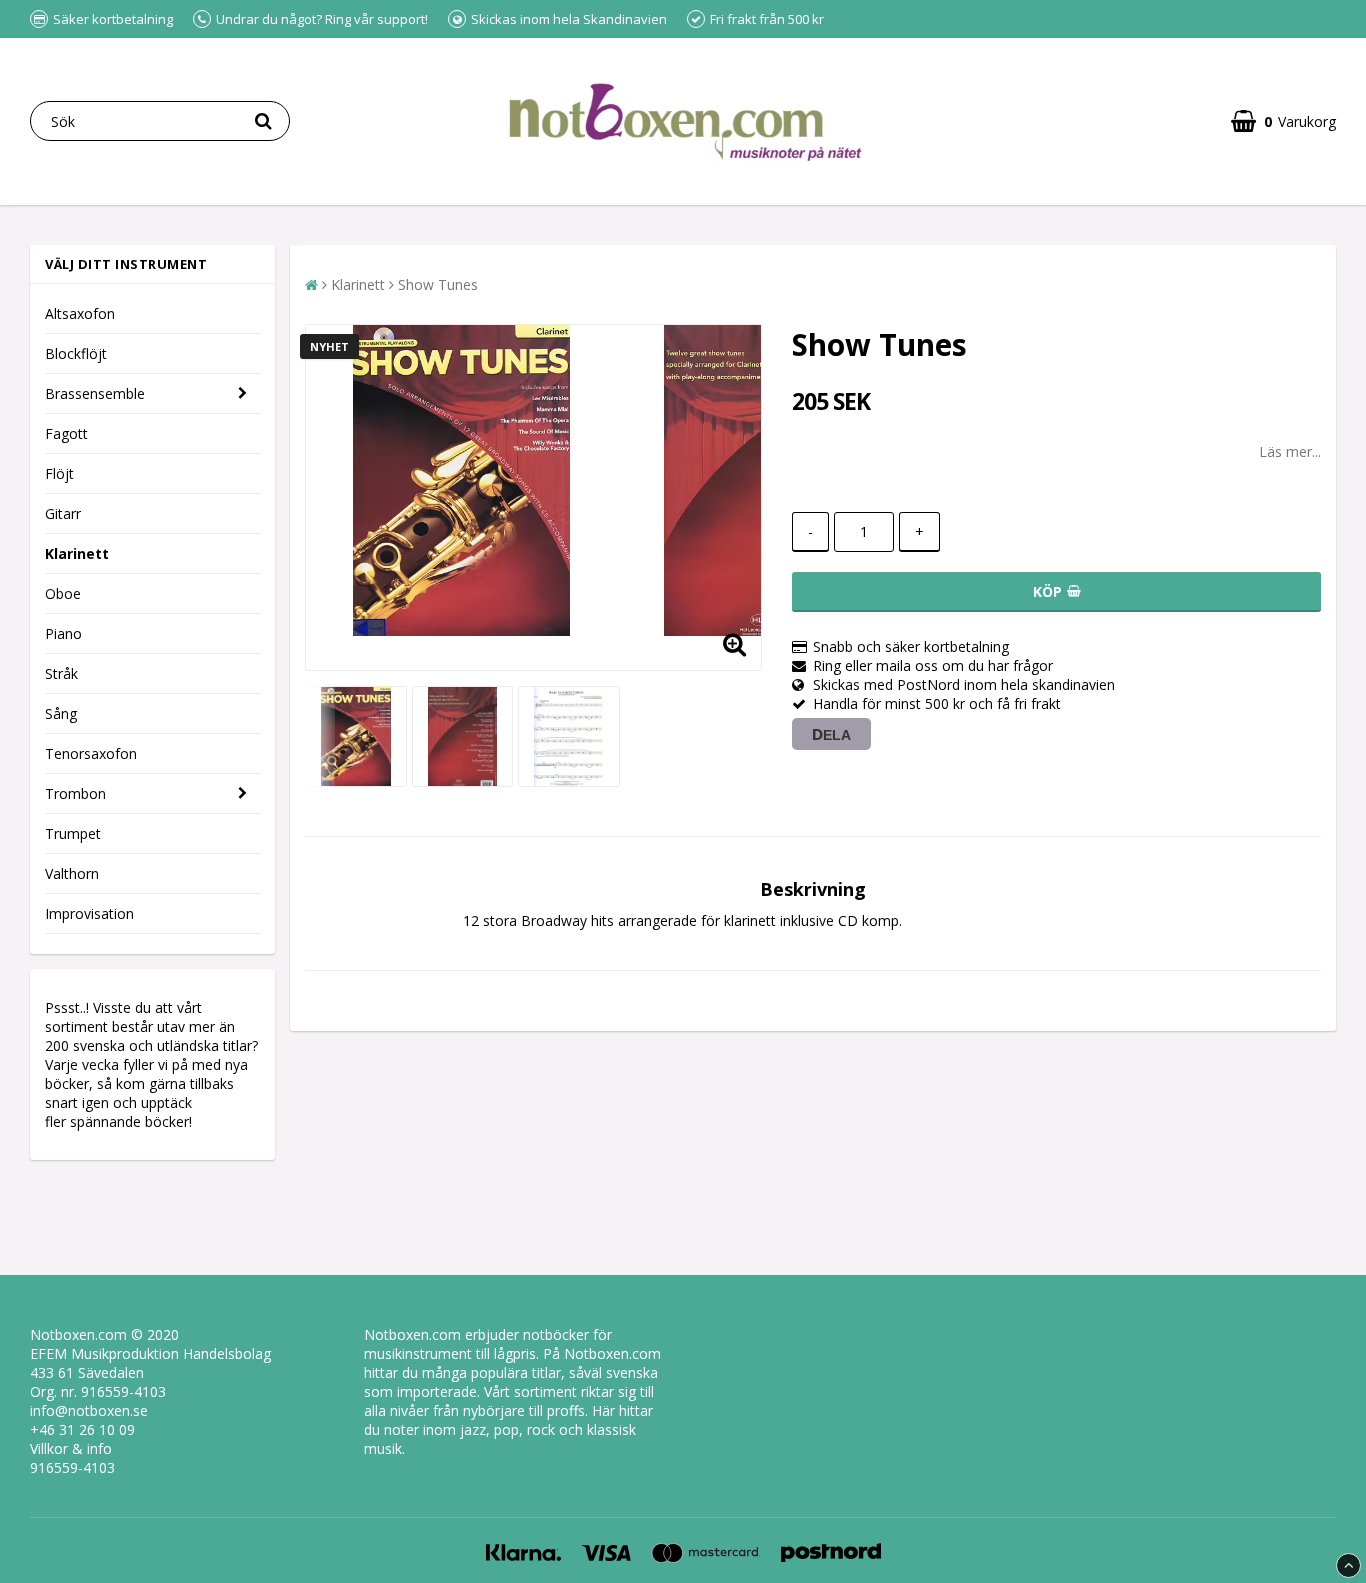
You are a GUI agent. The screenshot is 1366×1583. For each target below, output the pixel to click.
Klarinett (77, 553)
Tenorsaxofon (91, 753)
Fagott (66, 433)
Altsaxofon (80, 313)
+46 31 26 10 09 (82, 1429)
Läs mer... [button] (1290, 451)
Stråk (61, 673)
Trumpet (73, 833)
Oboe (63, 593)
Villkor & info (71, 1448)
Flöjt (59, 473)
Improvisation (89, 913)
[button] (1283, 121)
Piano (63, 633)
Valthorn (72, 873)
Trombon (75, 793)
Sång (61, 713)
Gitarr (63, 513)
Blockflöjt (76, 353)
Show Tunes (438, 284)
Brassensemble (95, 393)
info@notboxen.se (89, 1410)
